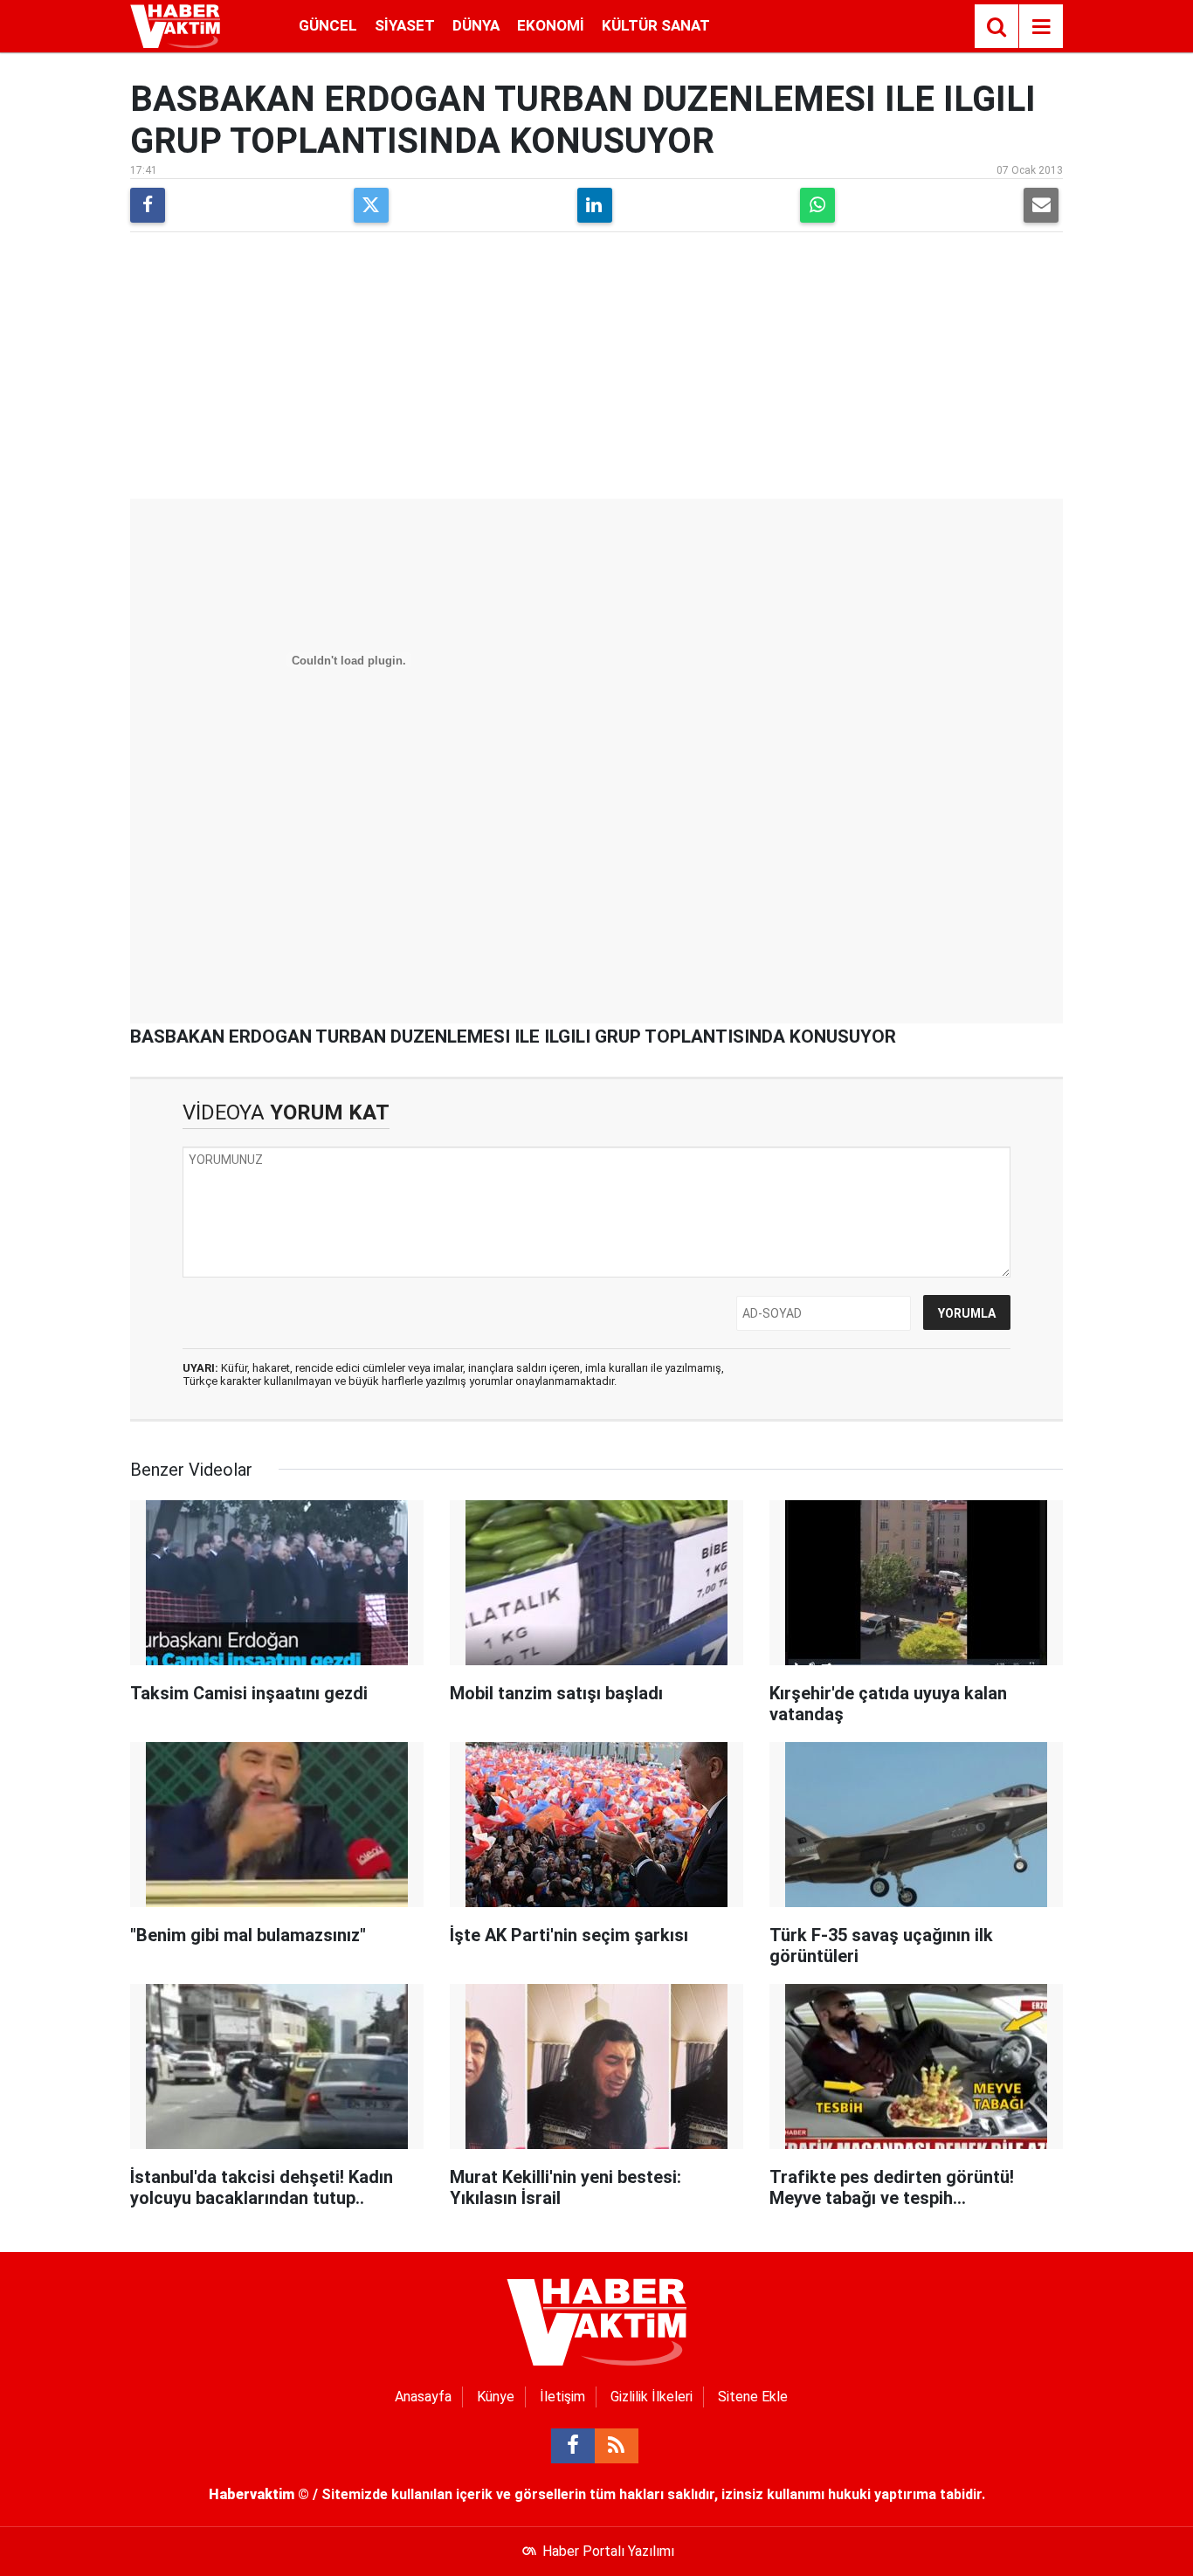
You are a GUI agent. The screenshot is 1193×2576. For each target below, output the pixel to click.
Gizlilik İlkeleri (652, 2397)
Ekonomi (551, 25)
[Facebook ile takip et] (573, 2446)
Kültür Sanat (656, 25)
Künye (496, 2397)
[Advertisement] (596, 368)
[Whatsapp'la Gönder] (817, 205)
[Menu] (1041, 27)
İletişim (562, 2397)
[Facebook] (148, 205)
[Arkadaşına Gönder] (1041, 205)
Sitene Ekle (753, 2397)
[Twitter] (371, 205)
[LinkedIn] (595, 205)
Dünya (476, 25)
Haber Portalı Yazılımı (608, 2551)
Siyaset (405, 25)
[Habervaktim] (175, 25)
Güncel (328, 25)
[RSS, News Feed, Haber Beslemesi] (617, 2446)
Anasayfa (423, 2397)
